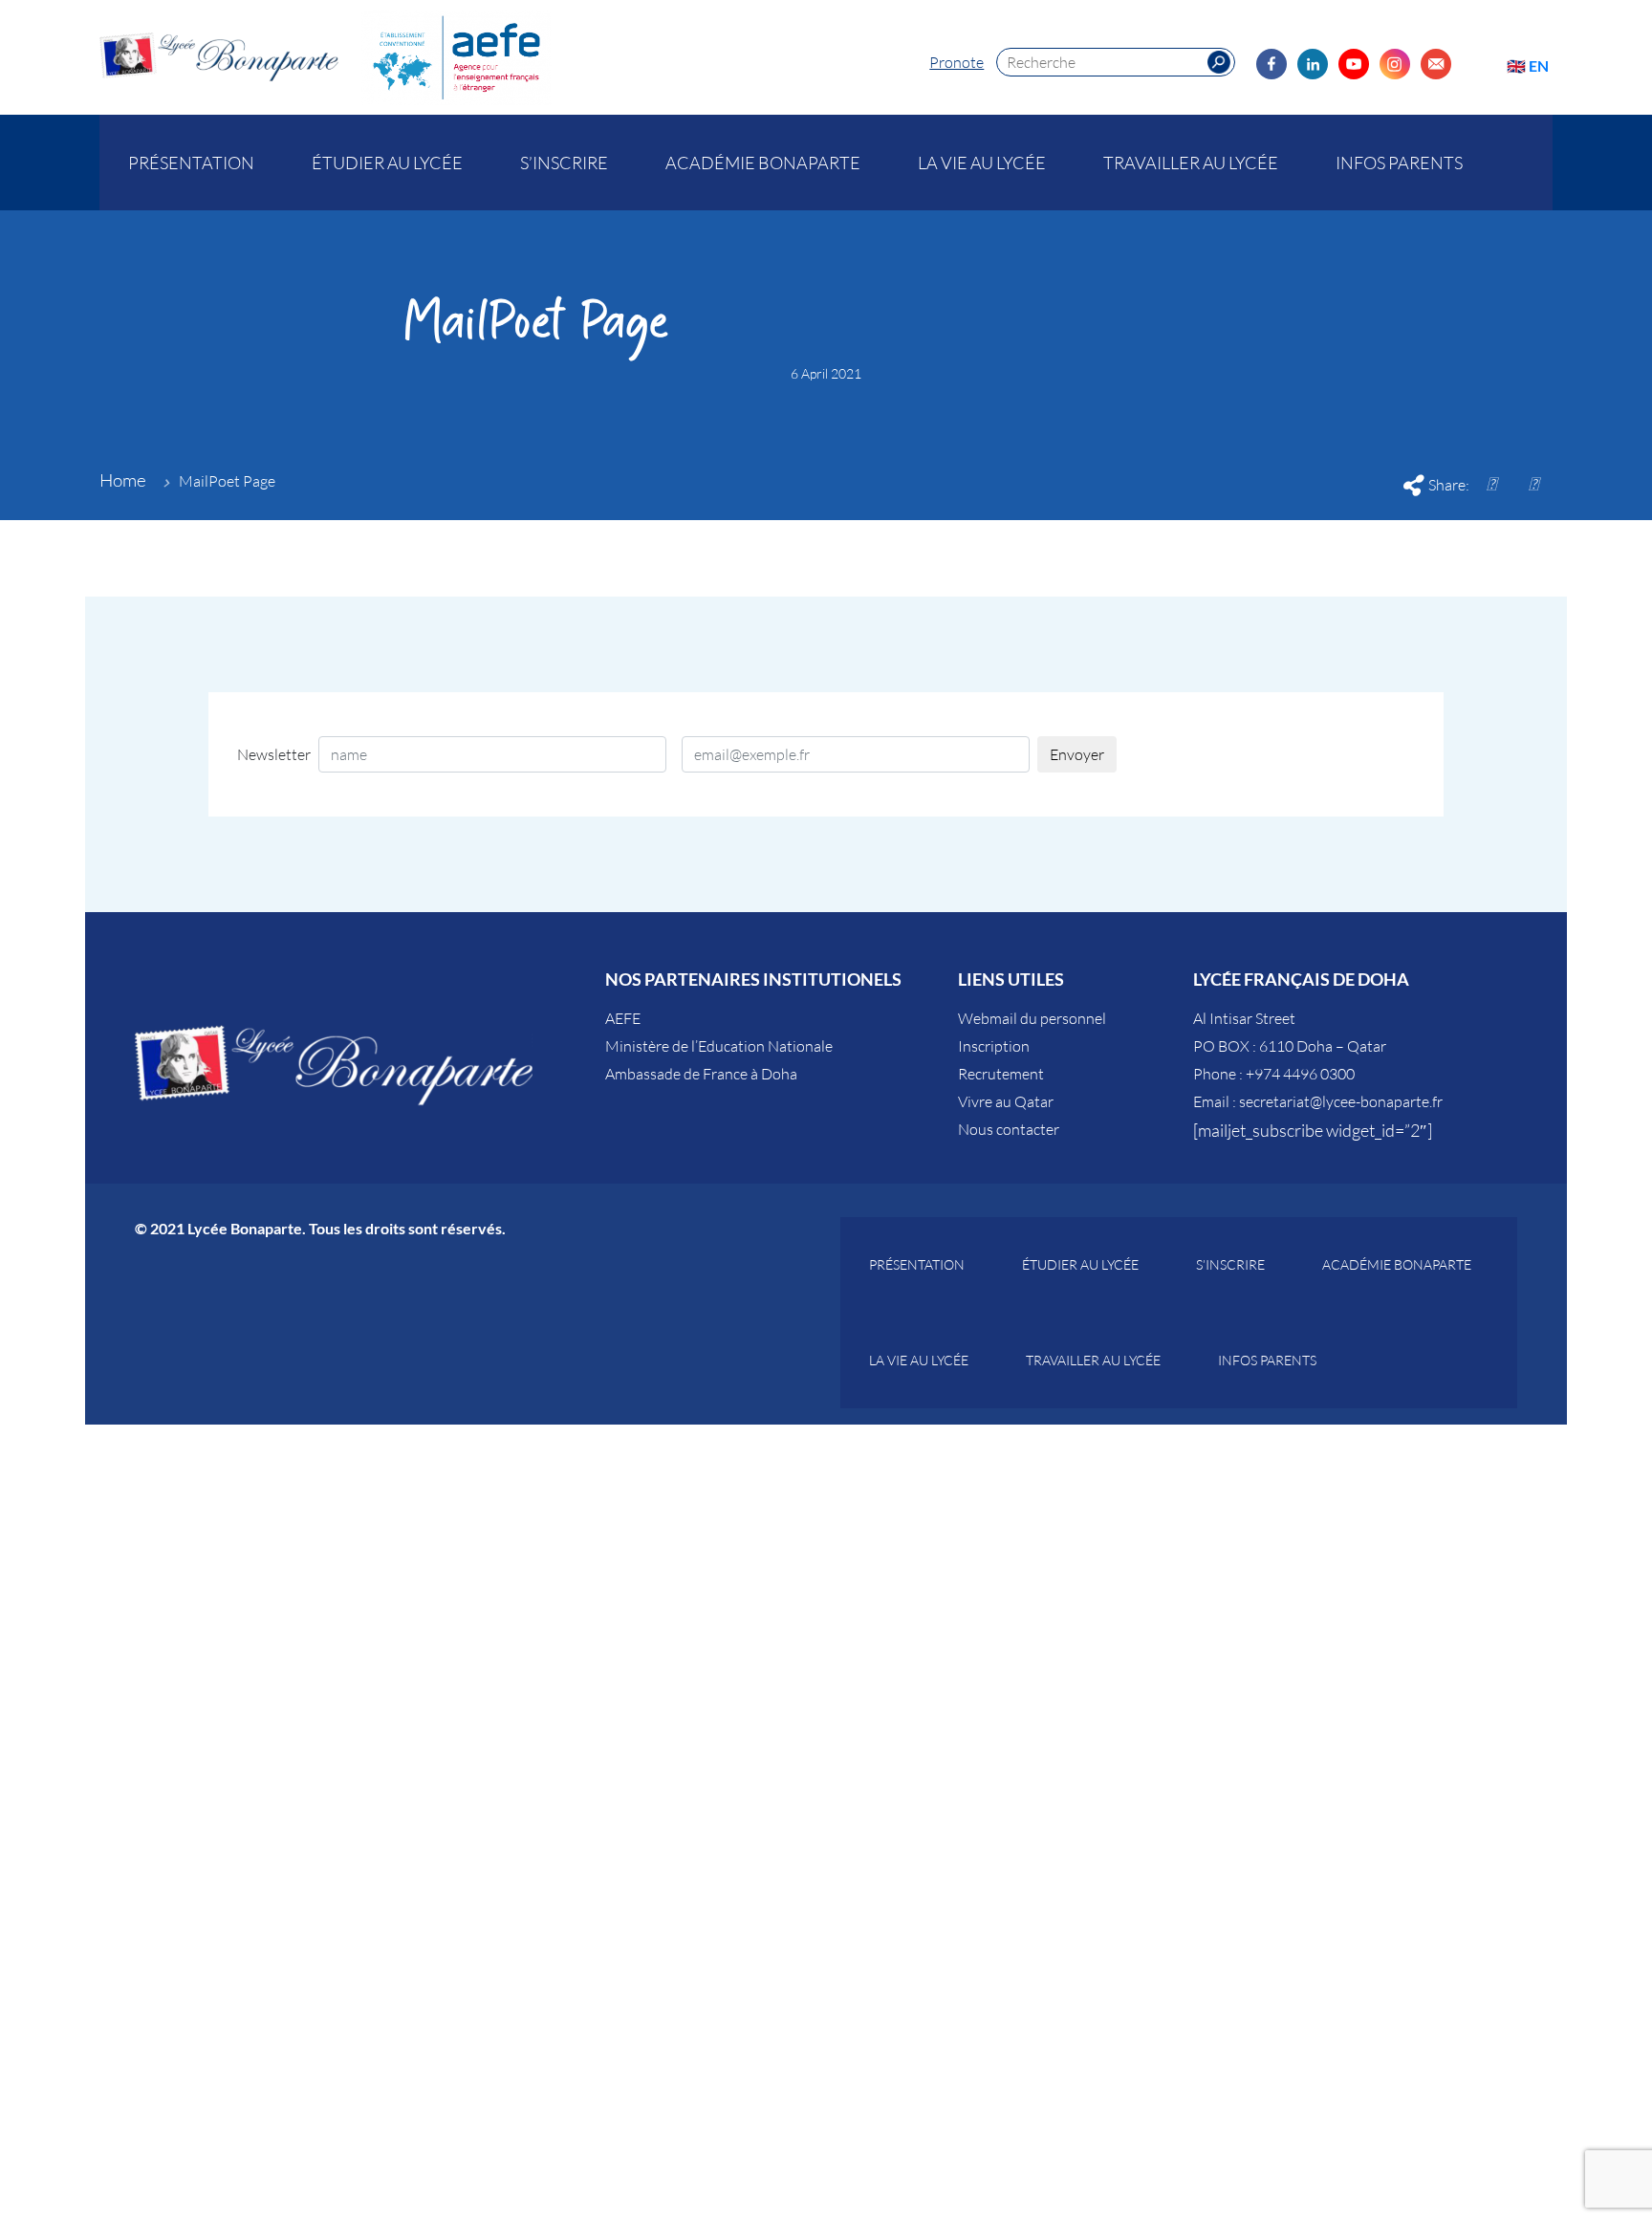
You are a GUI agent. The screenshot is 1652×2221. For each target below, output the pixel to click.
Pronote (956, 62)
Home (123, 480)
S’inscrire (564, 163)
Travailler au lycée (1191, 163)
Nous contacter (1009, 1129)
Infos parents (1399, 163)
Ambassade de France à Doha (701, 1074)
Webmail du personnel (1032, 1018)
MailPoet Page (227, 481)
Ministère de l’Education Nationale (719, 1046)
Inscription (994, 1046)
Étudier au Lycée (387, 163)
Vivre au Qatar (1006, 1101)
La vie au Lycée (982, 163)
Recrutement (1001, 1074)
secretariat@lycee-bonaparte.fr (1341, 1101)
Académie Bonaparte (763, 163)
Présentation (191, 163)
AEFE (623, 1018)
